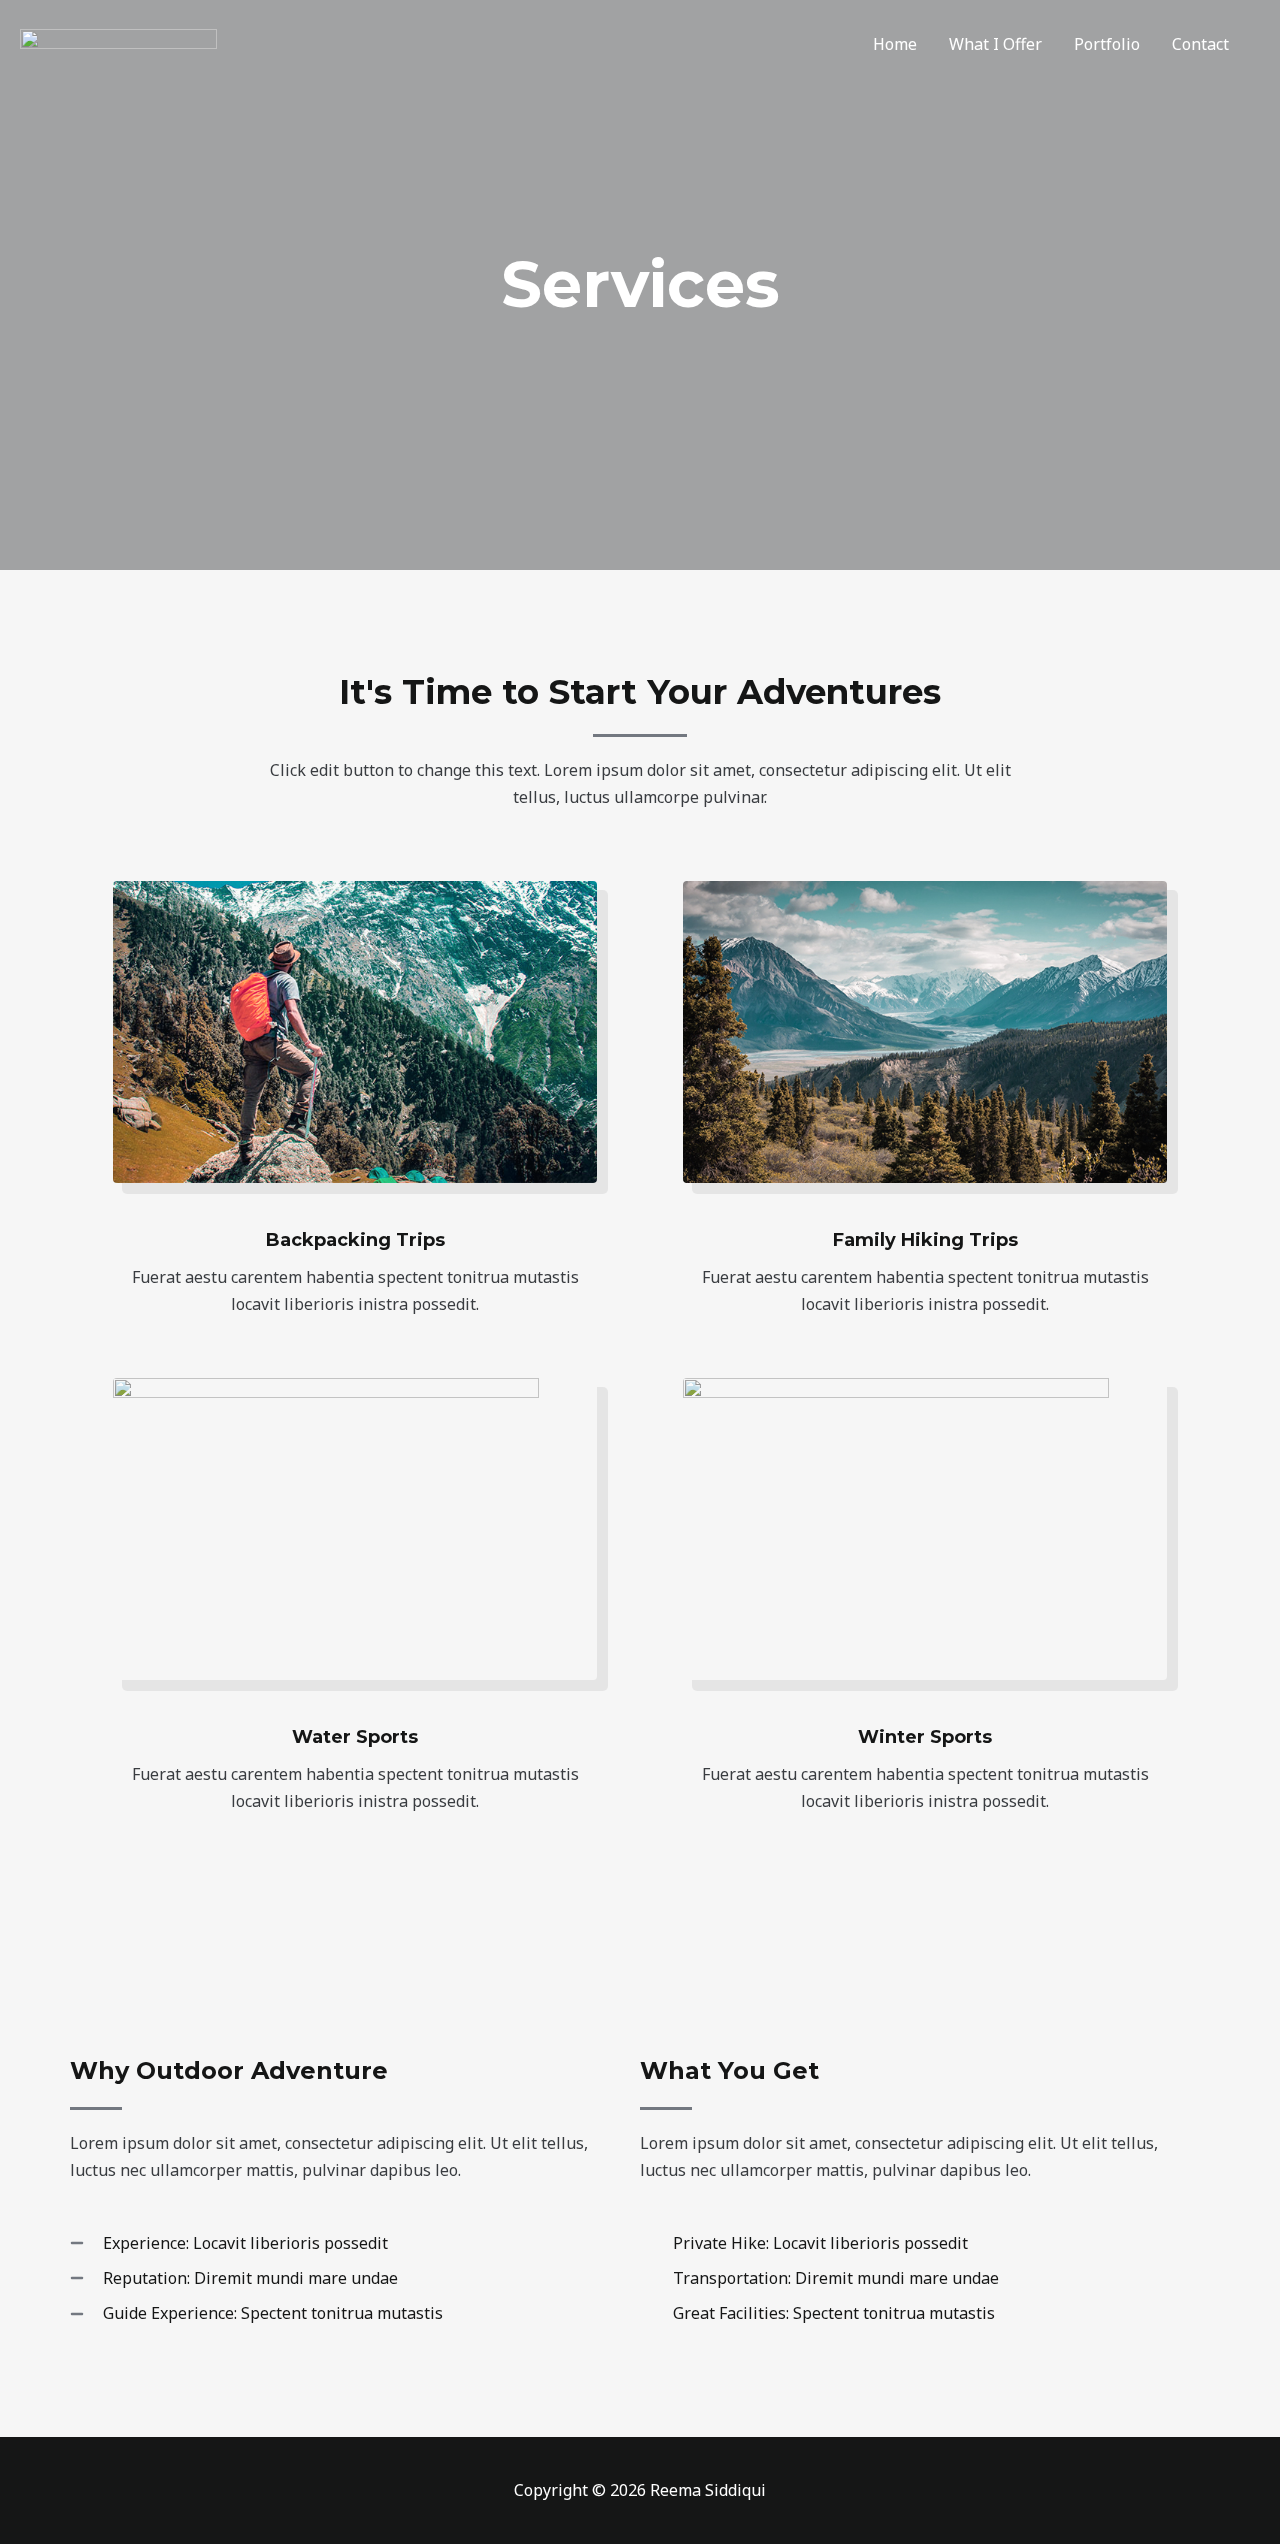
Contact (1200, 44)
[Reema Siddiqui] (118, 44)
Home (895, 44)
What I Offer (995, 44)
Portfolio (1107, 44)
